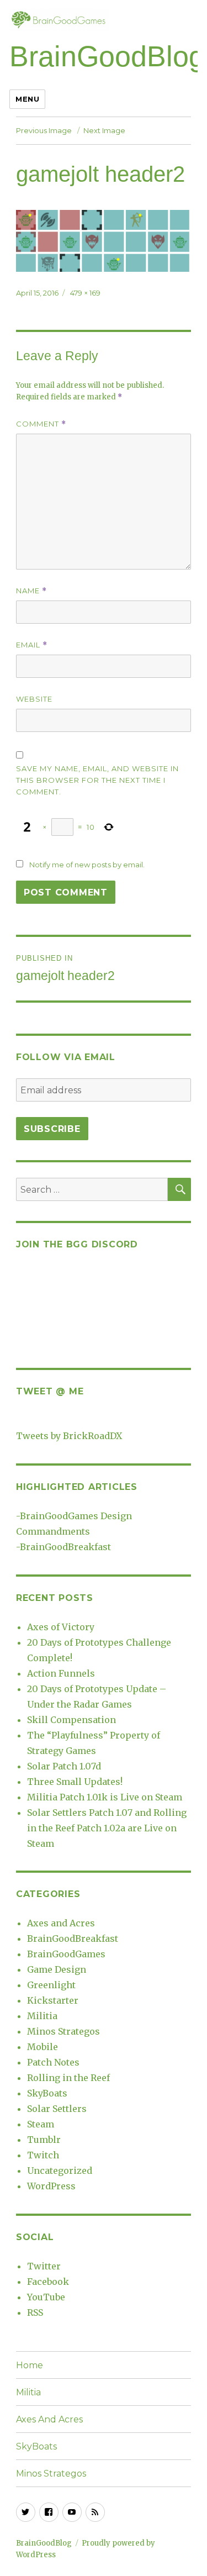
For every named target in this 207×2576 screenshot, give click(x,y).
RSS (35, 2312)
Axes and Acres (61, 1923)
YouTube (46, 2297)
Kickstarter (53, 2000)
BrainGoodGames (66, 1954)
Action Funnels (61, 1673)
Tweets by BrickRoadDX (69, 1436)
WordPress (51, 2186)
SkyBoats (47, 2093)
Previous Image (44, 130)
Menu (27, 99)
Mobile (43, 2047)
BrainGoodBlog (107, 56)
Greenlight (51, 1985)
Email (32, 645)
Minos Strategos (63, 2031)
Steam (41, 2124)
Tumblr (44, 2140)
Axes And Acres (49, 2419)
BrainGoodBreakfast (65, 1547)
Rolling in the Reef (68, 2078)
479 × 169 (85, 293)
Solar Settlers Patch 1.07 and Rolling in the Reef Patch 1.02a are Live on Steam (107, 1828)
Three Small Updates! (75, 1782)
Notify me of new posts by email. (87, 865)
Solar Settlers (57, 2109)
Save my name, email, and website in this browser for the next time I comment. (97, 780)
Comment (41, 424)
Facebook (48, 2282)
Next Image (104, 130)
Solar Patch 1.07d (64, 1766)
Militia (42, 2016)
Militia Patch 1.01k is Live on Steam (105, 1797)
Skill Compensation (71, 1720)
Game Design (57, 1969)
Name (31, 591)
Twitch (43, 2155)
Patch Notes (53, 2062)
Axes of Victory (61, 1627)
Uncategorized (60, 2171)
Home (30, 2365)
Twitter (44, 2266)
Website (34, 699)
